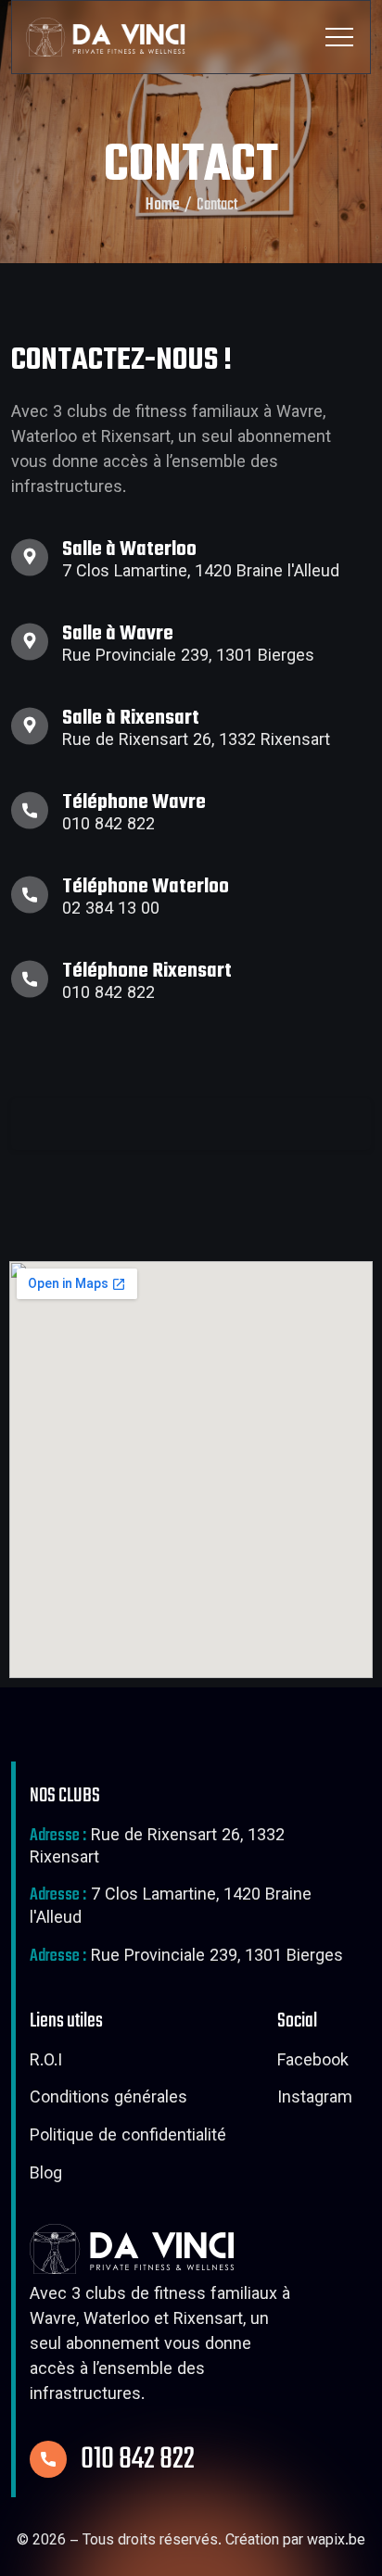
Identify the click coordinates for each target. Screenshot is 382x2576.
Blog (46, 2176)
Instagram (315, 2100)
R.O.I (46, 2063)
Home (163, 206)
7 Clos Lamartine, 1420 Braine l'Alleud (171, 1908)
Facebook (313, 2063)
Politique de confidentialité (128, 2138)
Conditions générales (108, 2100)
